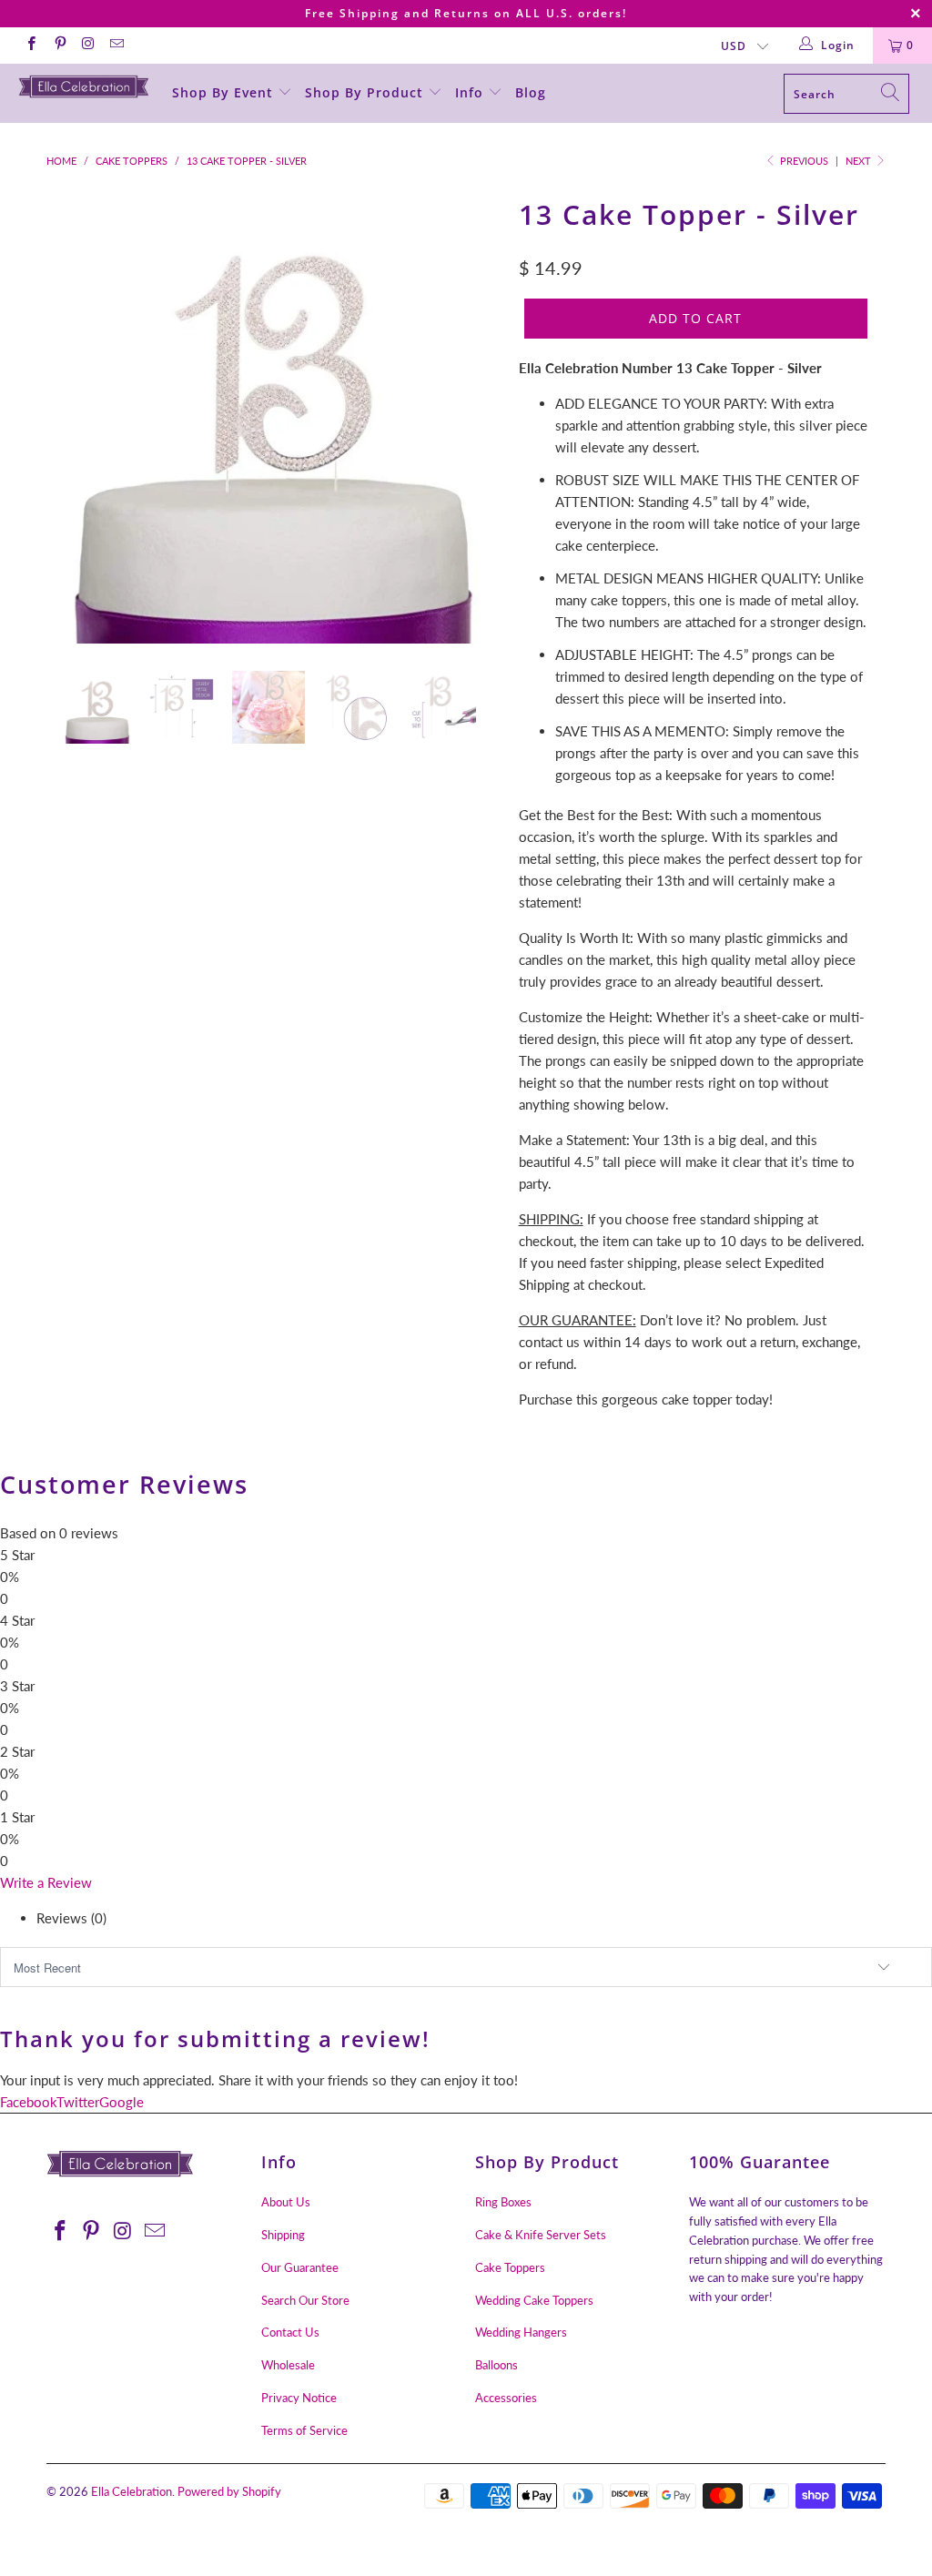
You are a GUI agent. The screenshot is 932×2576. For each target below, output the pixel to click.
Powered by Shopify (229, 2491)
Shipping (283, 2235)
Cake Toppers (510, 2267)
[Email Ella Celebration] (116, 45)
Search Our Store (305, 2300)
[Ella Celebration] (84, 86)
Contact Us (290, 2332)
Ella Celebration (132, 2491)
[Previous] (71, 417)
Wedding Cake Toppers (534, 2300)
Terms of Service (304, 2430)
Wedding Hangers (521, 2332)
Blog (531, 92)
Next (860, 161)
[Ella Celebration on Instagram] (88, 45)
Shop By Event (225, 92)
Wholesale (288, 2365)
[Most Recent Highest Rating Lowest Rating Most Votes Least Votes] (466, 1967)
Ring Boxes (503, 2202)
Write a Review (46, 1882)
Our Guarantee (300, 2267)
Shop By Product (366, 92)
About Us (286, 2202)
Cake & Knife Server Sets (541, 2235)
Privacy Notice (299, 2398)
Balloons (496, 2365)
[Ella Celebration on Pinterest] (59, 45)
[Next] (476, 417)
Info (471, 92)
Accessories (506, 2398)
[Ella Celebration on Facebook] (30, 45)
